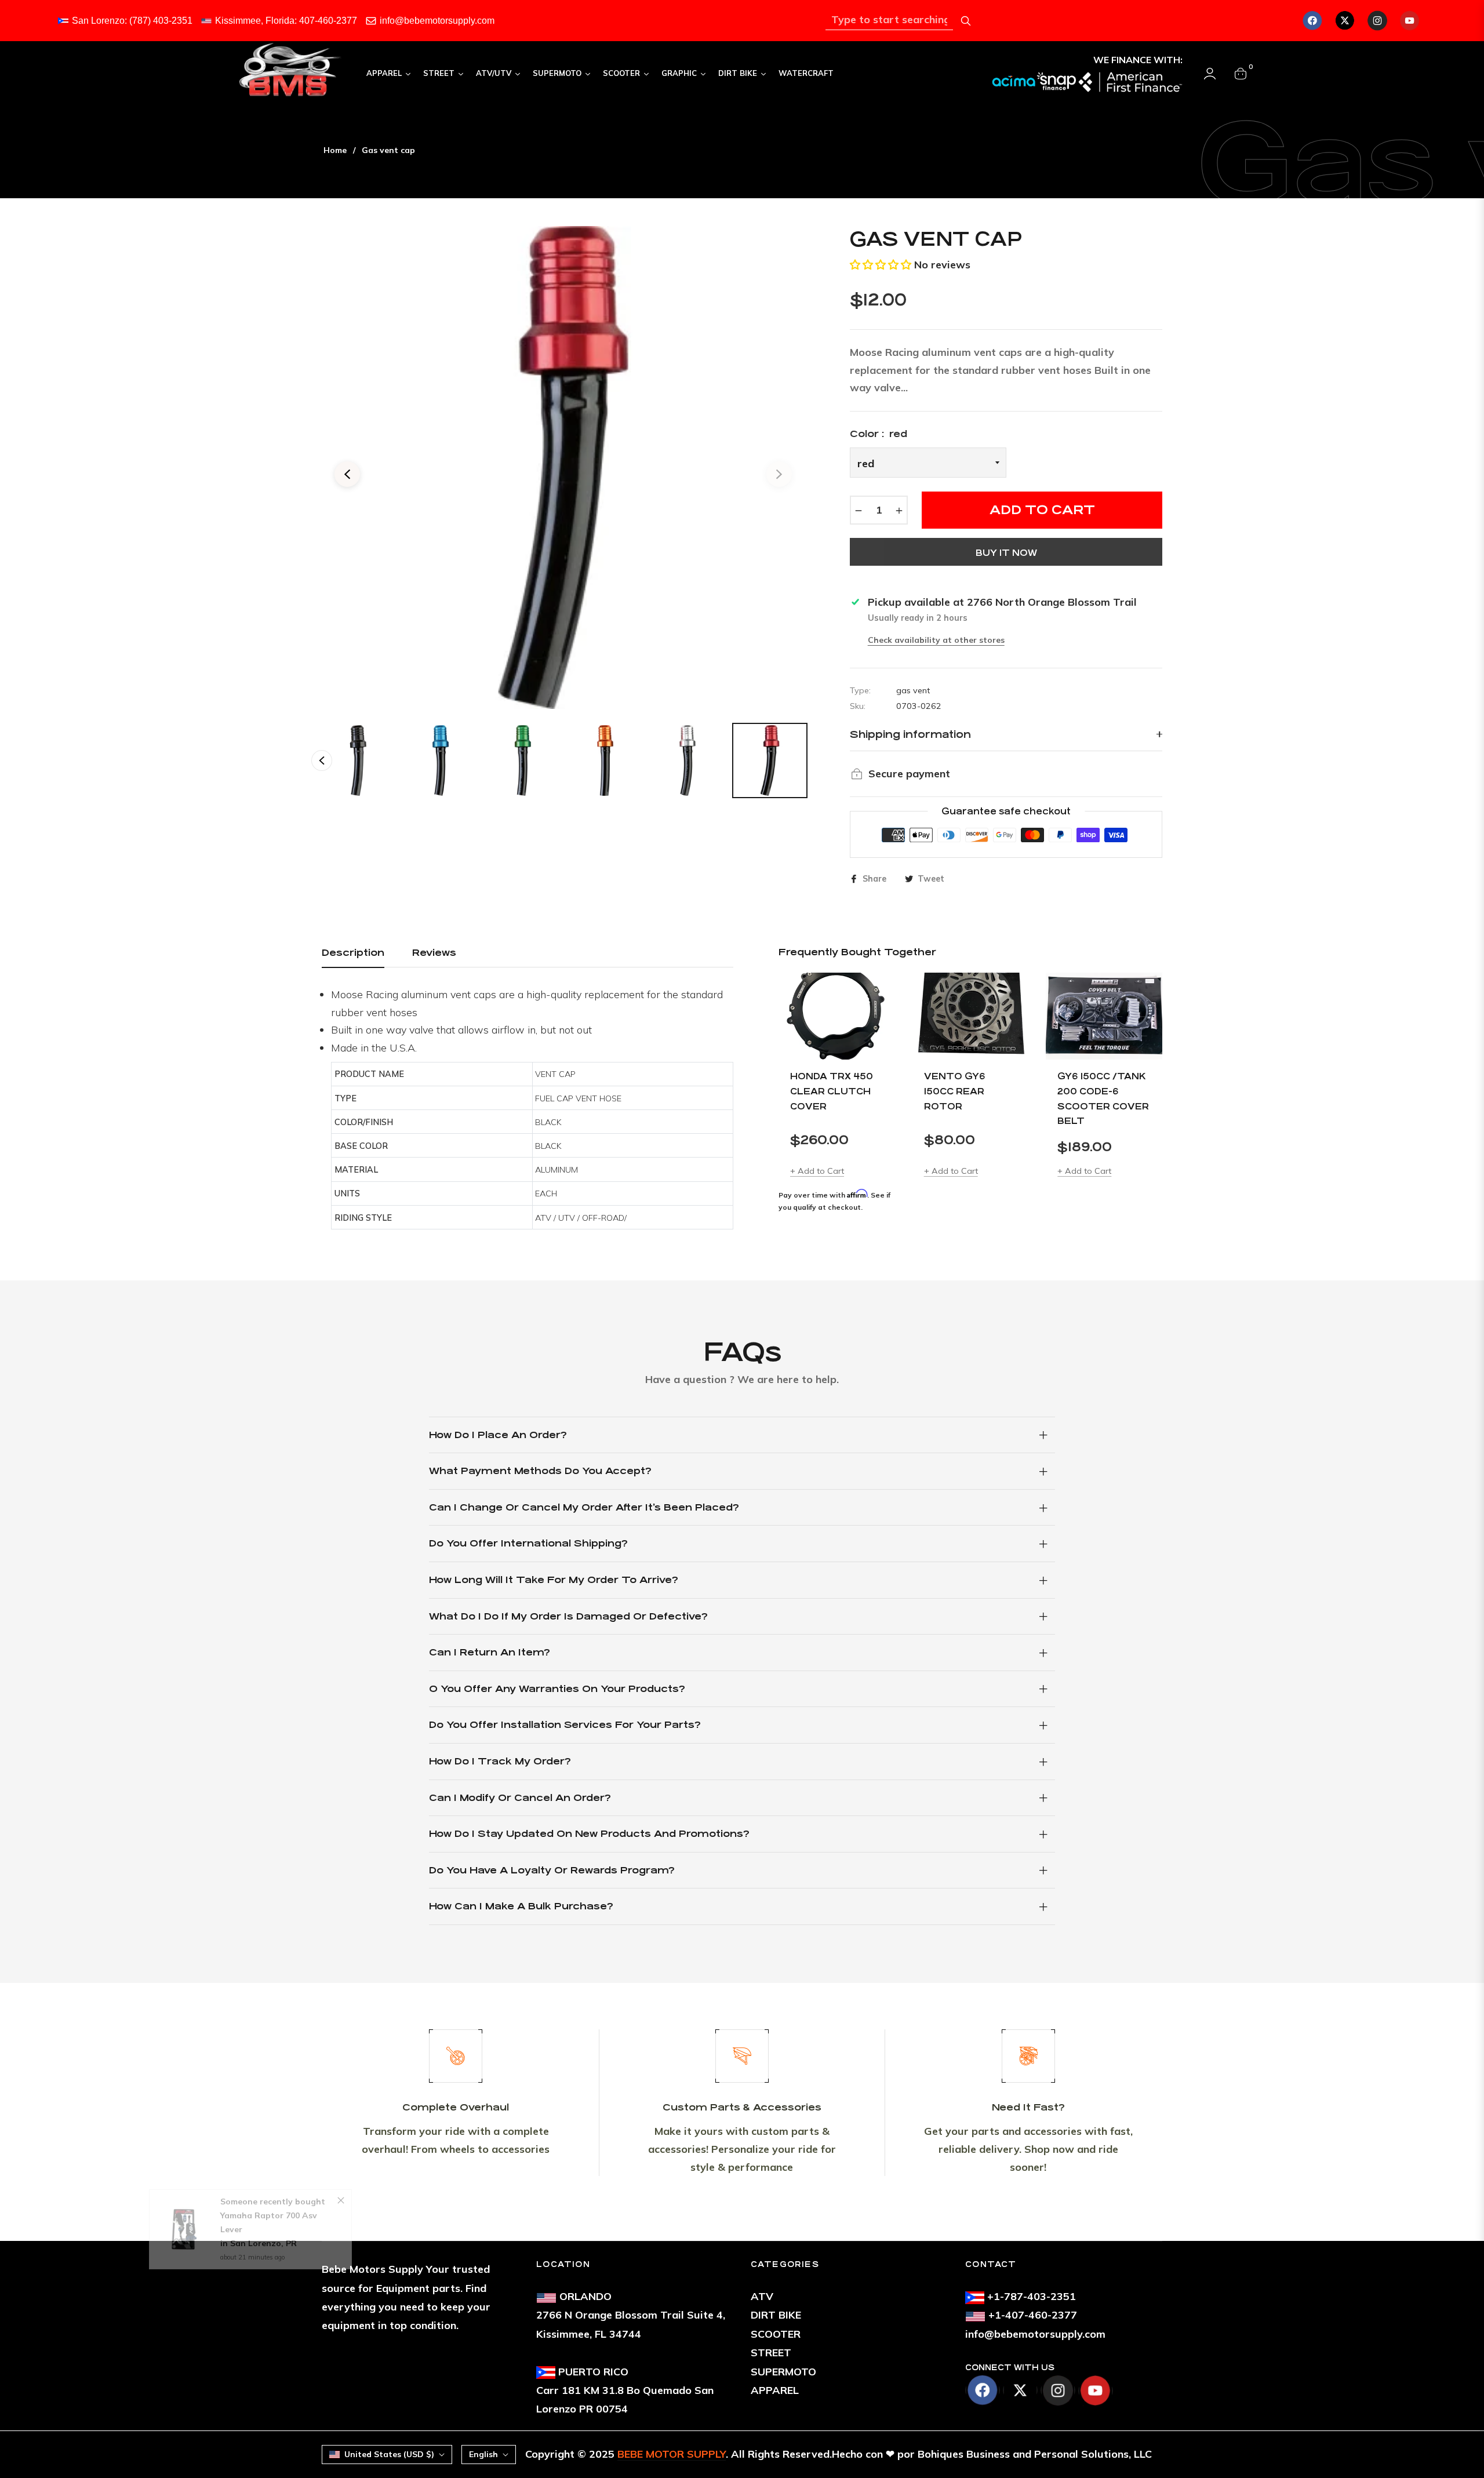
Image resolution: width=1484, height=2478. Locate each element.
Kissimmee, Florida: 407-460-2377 (286, 21)
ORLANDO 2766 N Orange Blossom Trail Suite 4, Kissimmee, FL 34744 (631, 2315)
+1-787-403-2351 (1032, 2296)
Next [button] (779, 474)
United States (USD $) (389, 2454)
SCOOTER (776, 2334)
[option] (563, 467)
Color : (879, 434)
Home (335, 150)
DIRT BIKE (776, 2315)
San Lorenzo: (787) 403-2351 (132, 21)
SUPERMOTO (783, 2372)
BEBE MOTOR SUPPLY (672, 2454)
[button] (881, 265)
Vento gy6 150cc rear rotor (955, 1091)
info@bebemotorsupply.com (437, 21)
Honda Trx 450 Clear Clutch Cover (832, 1091)
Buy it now (1006, 553)
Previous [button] (347, 474)
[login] (1210, 74)
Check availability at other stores (936, 640)
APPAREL (775, 2390)
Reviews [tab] (434, 953)
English (483, 2454)
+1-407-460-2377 (1033, 2315)
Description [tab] (353, 953)
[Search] (966, 21)
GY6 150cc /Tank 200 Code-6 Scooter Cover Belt (1103, 1098)
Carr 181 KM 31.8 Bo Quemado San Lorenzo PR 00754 (625, 2390)
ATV (762, 2296)
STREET (771, 2353)
